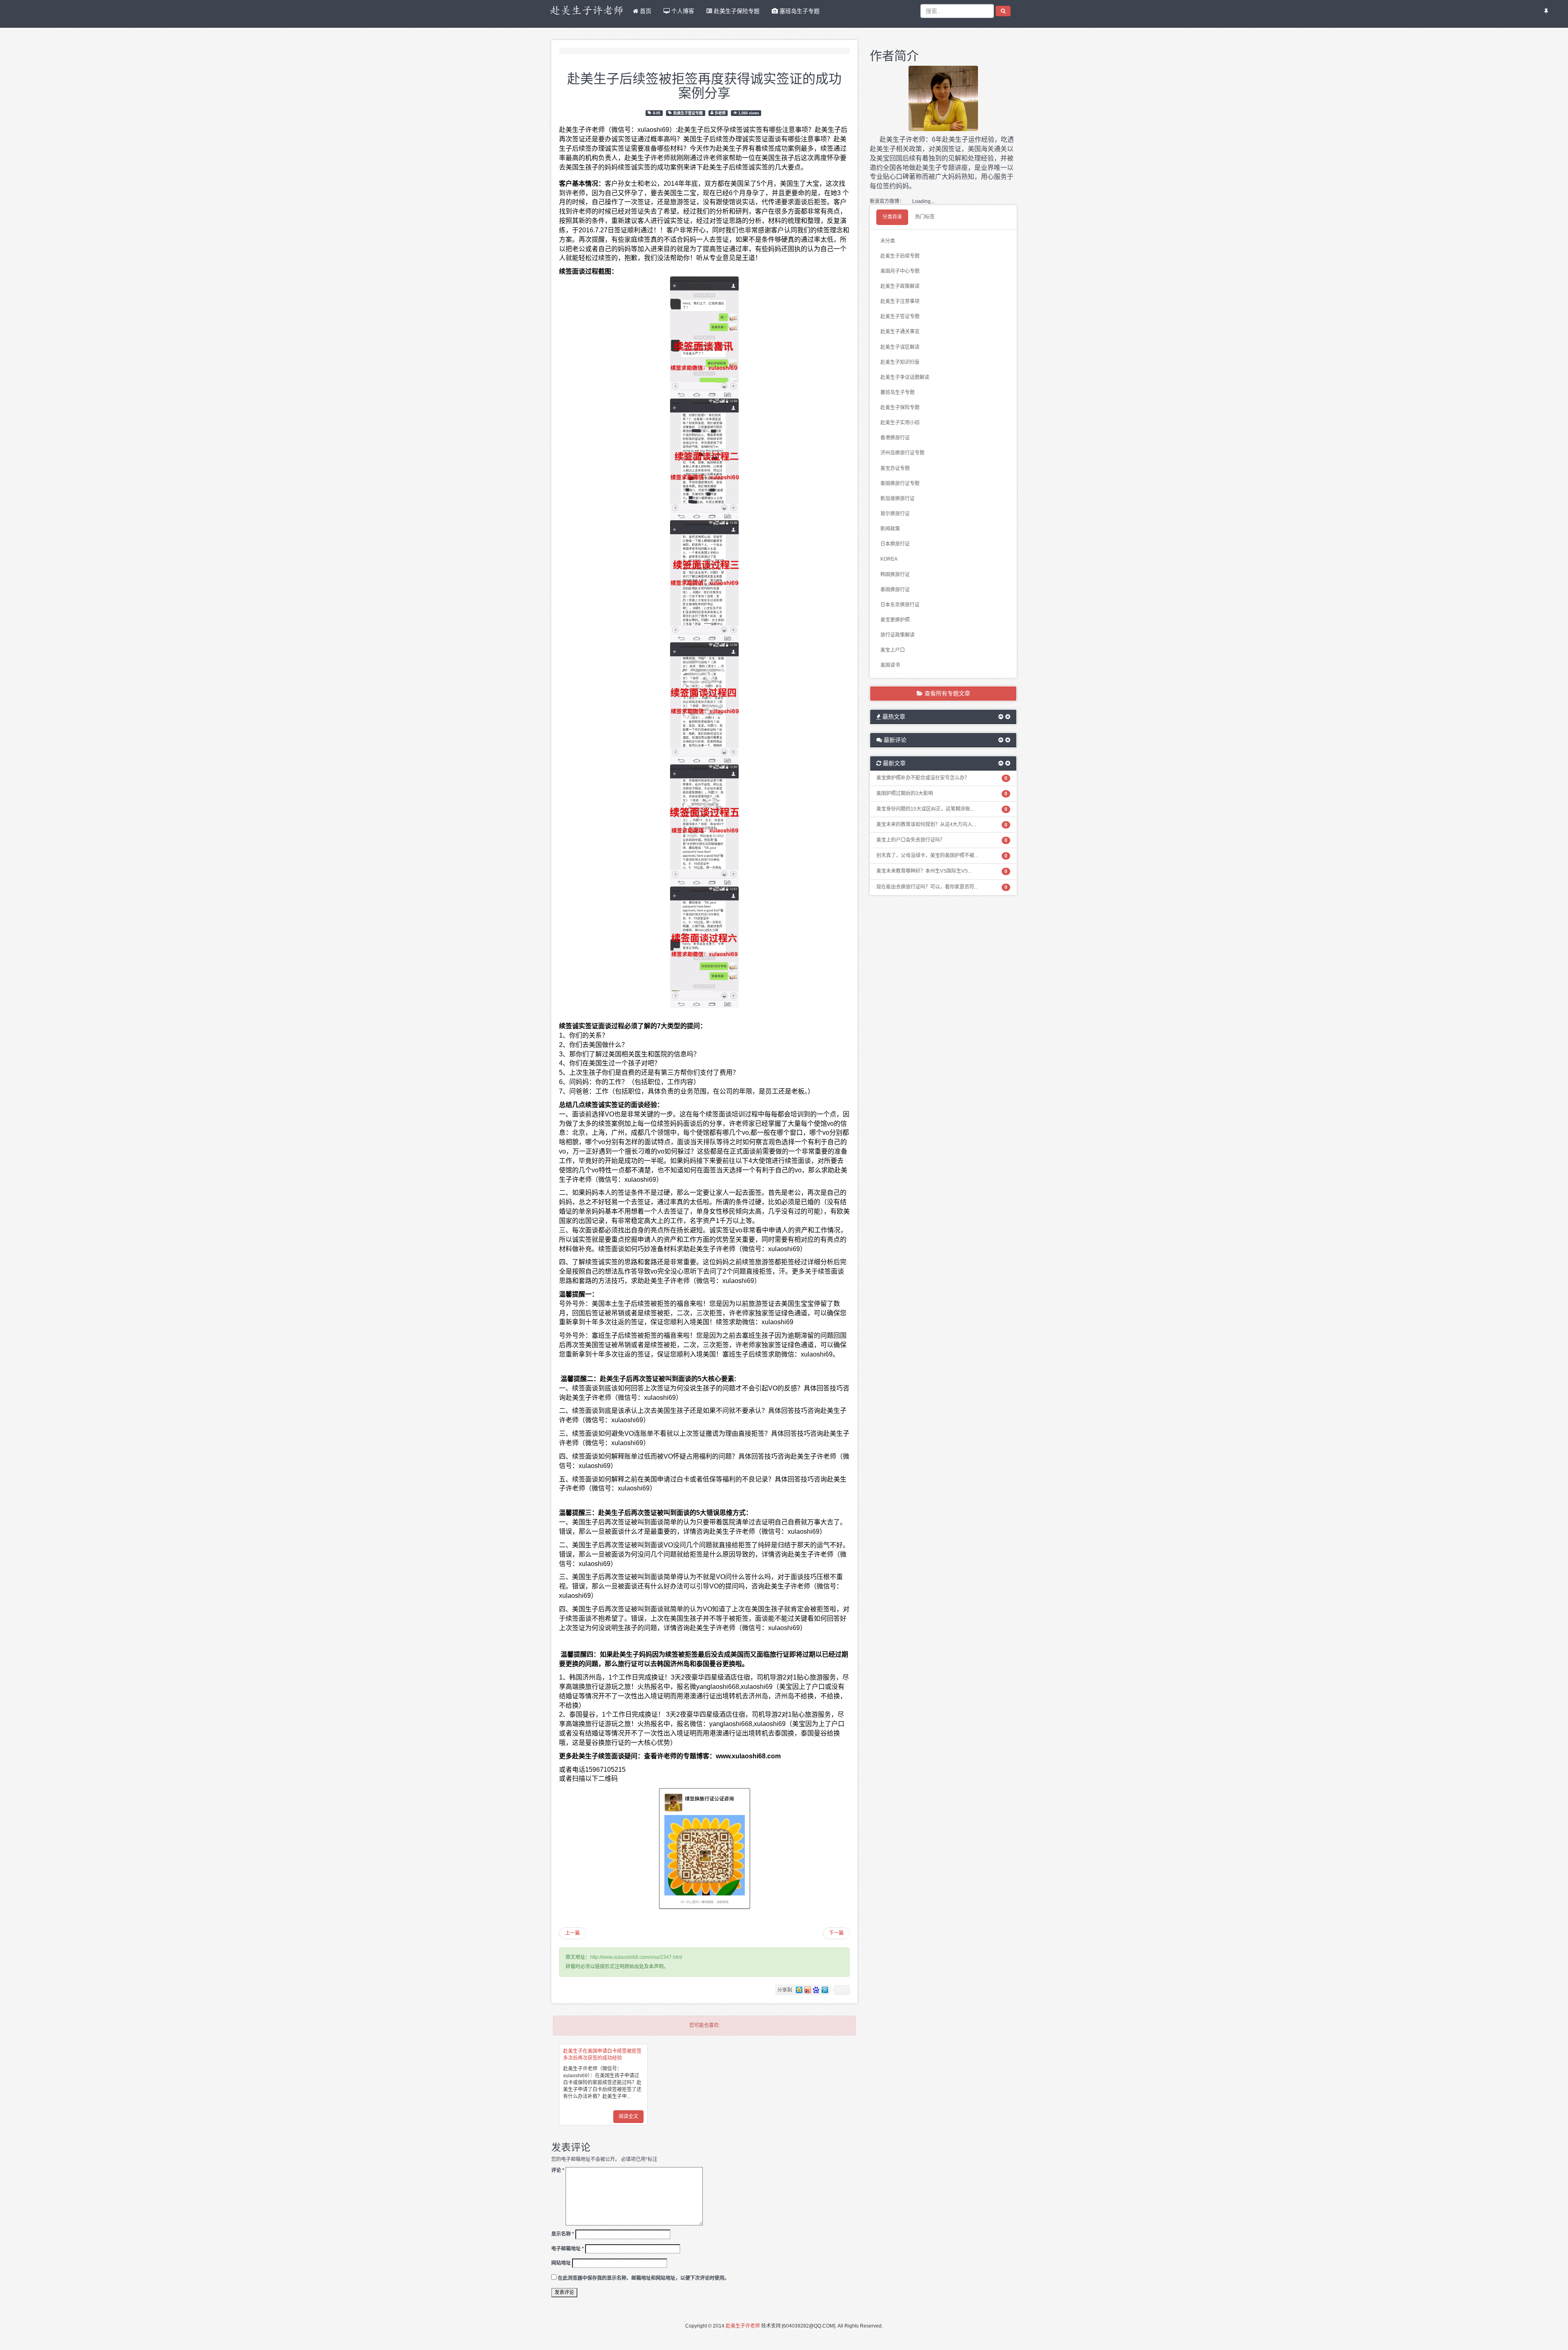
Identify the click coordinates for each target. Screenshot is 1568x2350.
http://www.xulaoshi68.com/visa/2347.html (636, 1957)
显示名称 (563, 2234)
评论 (558, 2170)
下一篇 (836, 1933)
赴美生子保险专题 (736, 11)
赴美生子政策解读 (900, 286)
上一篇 (572, 1933)
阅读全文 (628, 2116)
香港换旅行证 (895, 438)
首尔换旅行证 (895, 514)
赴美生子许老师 (743, 2326)
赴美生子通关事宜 (900, 332)
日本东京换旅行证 (900, 605)
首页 (645, 11)
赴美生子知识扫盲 (900, 362)
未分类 (888, 241)
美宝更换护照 (895, 620)
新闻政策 (890, 529)
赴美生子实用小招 (900, 423)
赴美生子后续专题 (900, 256)
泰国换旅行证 (895, 590)
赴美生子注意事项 (900, 301)
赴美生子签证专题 (688, 113)
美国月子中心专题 (900, 271)
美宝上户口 (893, 650)
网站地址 (561, 2263)
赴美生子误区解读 (900, 347)
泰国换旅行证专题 (900, 483)
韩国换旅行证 (895, 575)
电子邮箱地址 (568, 2249)
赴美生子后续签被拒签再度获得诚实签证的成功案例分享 (704, 85)
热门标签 (925, 217)
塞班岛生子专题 (799, 11)
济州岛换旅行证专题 (902, 453)
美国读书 (890, 665)
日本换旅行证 (895, 544)
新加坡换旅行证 (898, 499)
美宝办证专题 (895, 468)
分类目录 (892, 217)
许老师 (720, 113)
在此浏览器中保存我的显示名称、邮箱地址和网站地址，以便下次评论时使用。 (644, 2278)
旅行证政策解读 (898, 635)
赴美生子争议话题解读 (905, 377)
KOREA (889, 559)
